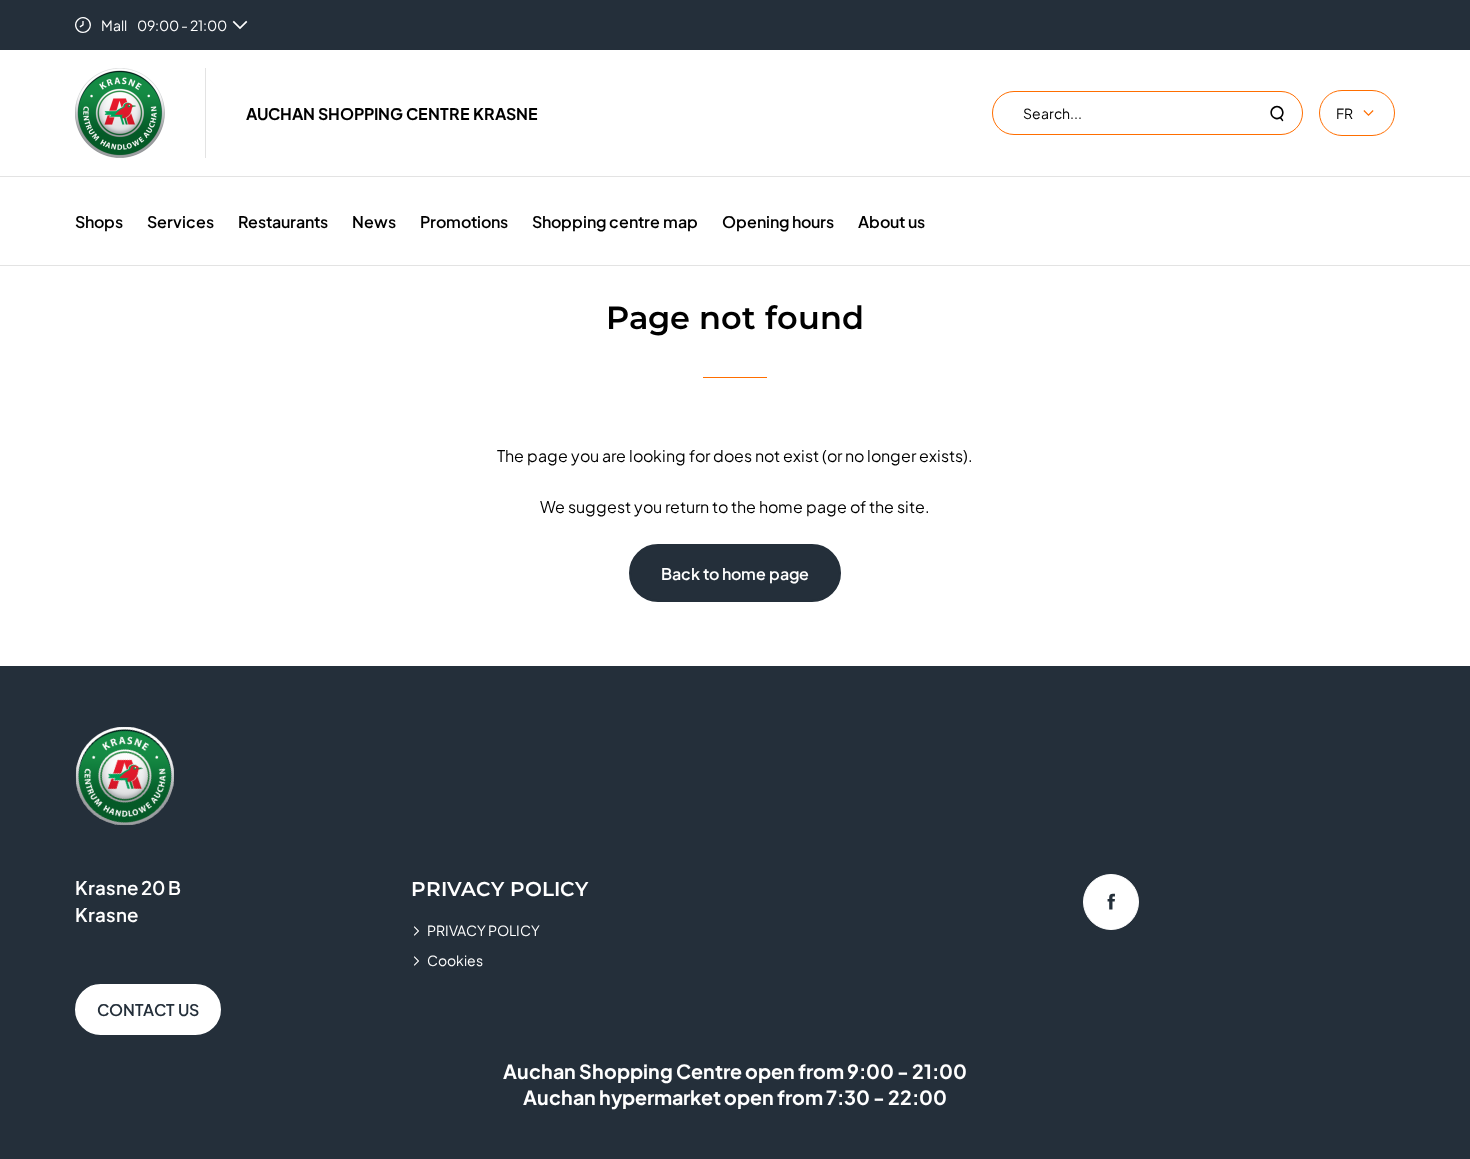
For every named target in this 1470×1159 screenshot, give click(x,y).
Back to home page (735, 573)
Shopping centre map (615, 221)
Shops (99, 221)
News (374, 221)
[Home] (120, 113)
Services (180, 221)
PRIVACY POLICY (483, 930)
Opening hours (778, 221)
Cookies (455, 960)
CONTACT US (148, 1009)
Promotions (464, 221)
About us (891, 221)
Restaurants (283, 221)
